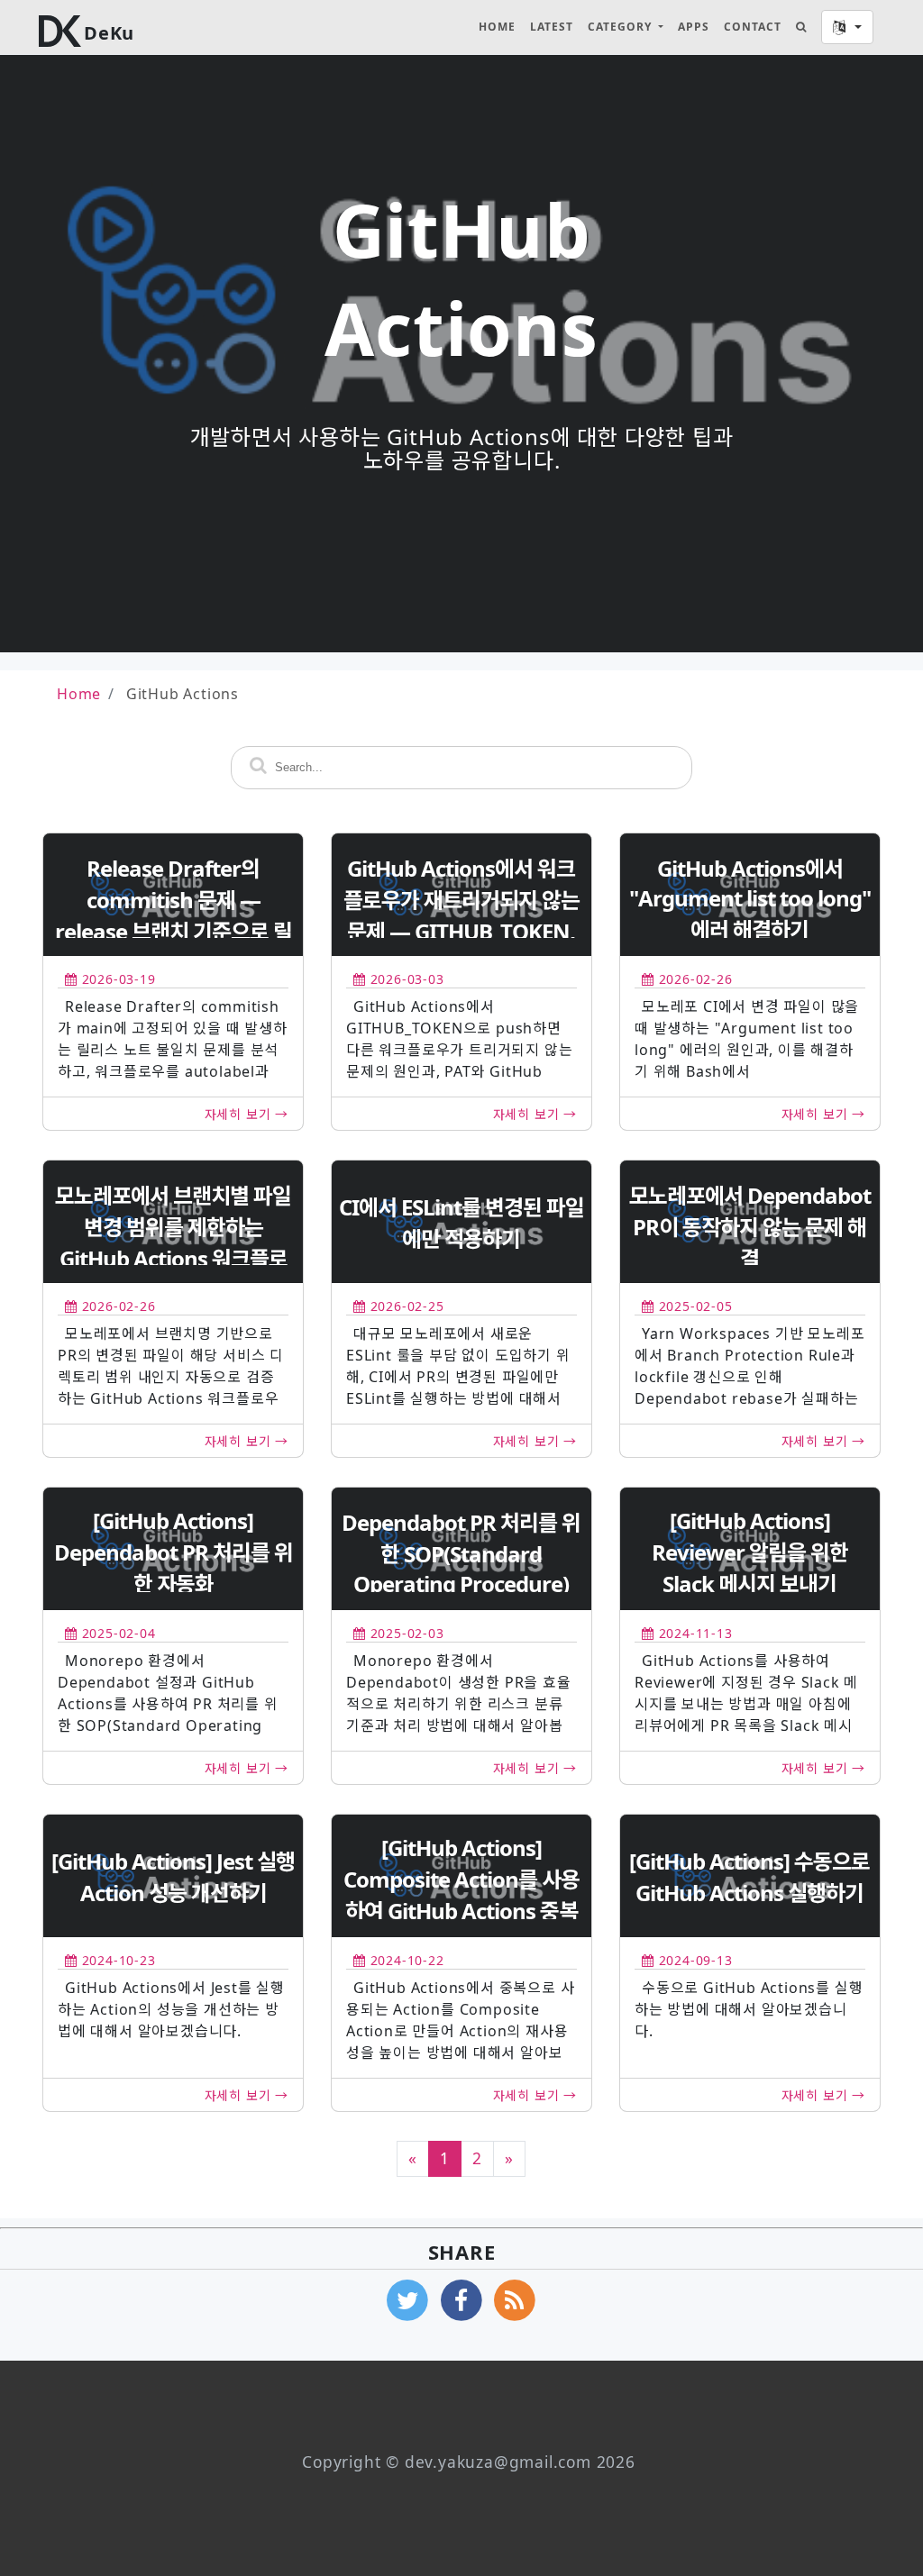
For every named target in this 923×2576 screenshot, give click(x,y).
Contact (753, 27)
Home (497, 27)
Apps (694, 27)
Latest (552, 27)
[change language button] (847, 27)
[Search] (801, 27)
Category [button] (621, 27)
